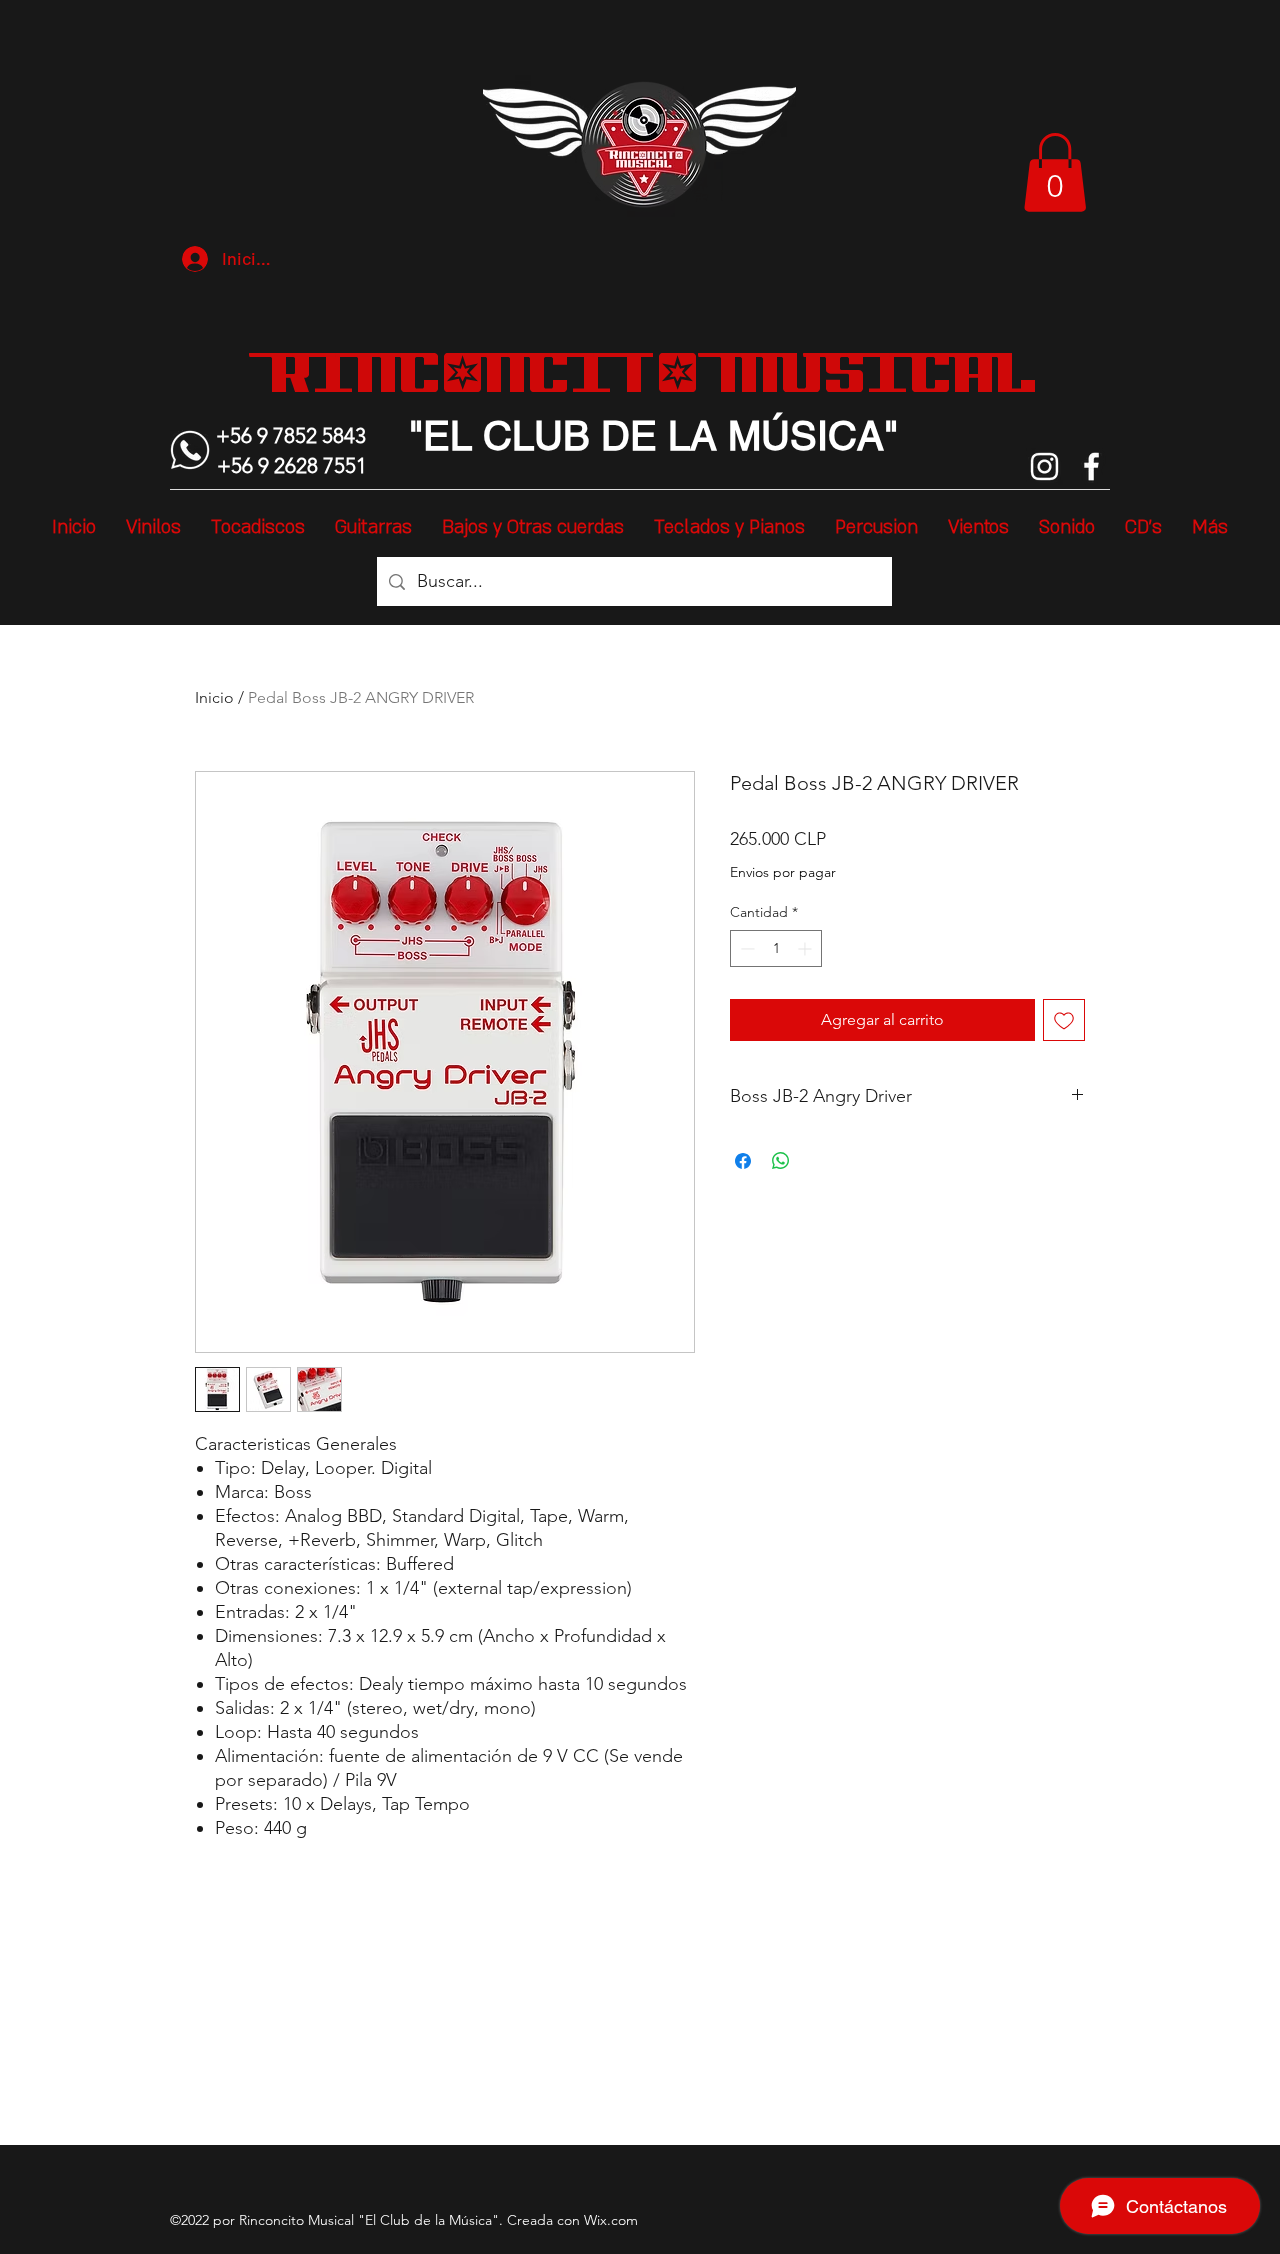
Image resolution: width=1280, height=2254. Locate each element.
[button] (1055, 172)
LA (687, 436)
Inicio (214, 697)
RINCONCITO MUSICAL (653, 372)
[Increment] (806, 948)
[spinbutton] (776, 948)
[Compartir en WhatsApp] (781, 1161)
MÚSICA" (807, 436)
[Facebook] (1091, 466)
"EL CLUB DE (533, 436)
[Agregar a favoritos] (1064, 1020)
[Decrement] (745, 948)
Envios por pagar (783, 872)
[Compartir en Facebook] (743, 1161)
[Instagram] (1044, 466)
